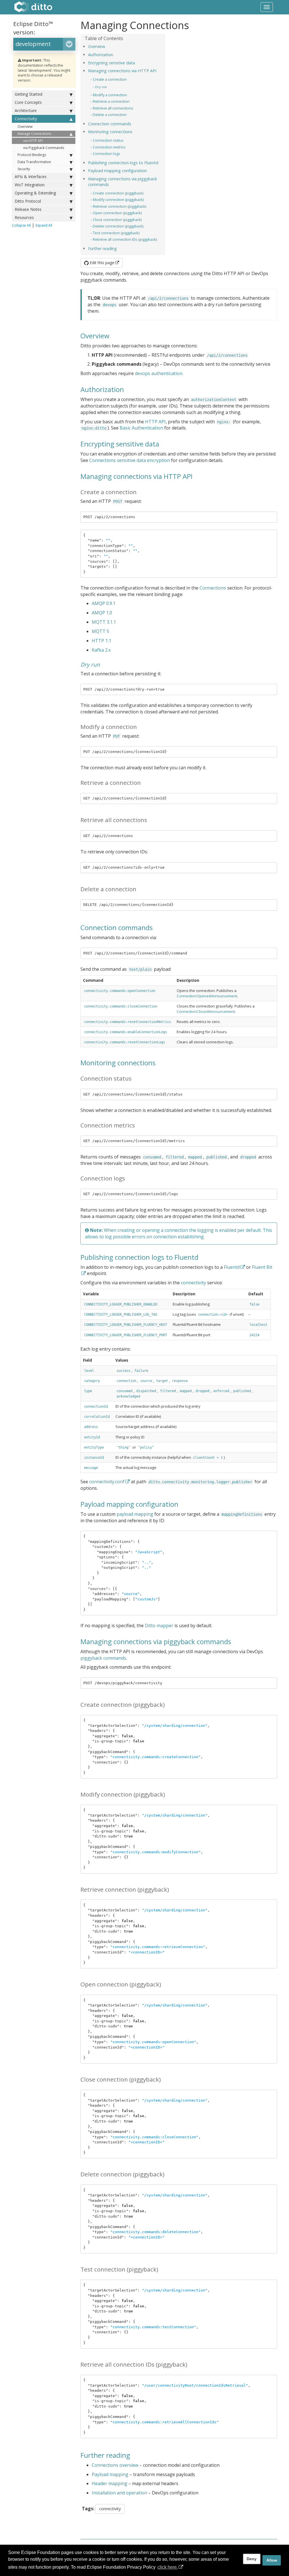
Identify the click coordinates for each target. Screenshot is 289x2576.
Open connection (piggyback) (117, 213)
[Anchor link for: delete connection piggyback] (145, 226)
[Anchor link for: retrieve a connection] (131, 101)
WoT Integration (30, 185)
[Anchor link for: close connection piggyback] (144, 219)
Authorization (101, 55)
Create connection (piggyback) (118, 193)
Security (24, 169)
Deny (252, 2559)
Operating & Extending (35, 193)
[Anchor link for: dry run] (109, 87)
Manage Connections (34, 134)
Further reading (102, 248)
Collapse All (21, 225)
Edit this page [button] (101, 263)
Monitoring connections (110, 132)
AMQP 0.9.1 (104, 603)
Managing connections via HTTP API (122, 71)
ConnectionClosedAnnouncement (206, 1011)
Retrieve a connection (111, 101)
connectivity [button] (110, 2509)
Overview (25, 127)
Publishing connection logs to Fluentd (123, 163)
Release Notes (28, 209)
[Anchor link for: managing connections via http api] (158, 70)
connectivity (193, 1283)
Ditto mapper (159, 1626)
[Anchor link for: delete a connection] (129, 114)
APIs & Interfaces (31, 177)
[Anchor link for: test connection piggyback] (141, 233)
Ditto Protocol (28, 201)
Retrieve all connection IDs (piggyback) (125, 239)
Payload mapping (110, 2474)
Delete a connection (110, 115)
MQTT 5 (100, 631)
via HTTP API (33, 141)
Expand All (44, 225)
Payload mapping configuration (117, 171)
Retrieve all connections (113, 108)
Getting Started (29, 94)
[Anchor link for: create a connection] (129, 79)
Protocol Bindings (32, 155)
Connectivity (26, 119)
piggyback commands (103, 1658)
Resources (24, 217)
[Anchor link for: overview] (107, 46)
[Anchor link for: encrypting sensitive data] (137, 63)
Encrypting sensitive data (111, 63)
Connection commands (110, 124)
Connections (213, 588)
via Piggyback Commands (44, 148)
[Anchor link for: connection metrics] (127, 147)
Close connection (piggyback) (117, 220)
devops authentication (159, 373)
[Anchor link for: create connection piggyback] (145, 193)
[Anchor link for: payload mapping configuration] (149, 170)
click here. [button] (168, 2567)
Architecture (26, 110)
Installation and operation (119, 2493)
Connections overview (115, 2465)
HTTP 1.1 (101, 641)
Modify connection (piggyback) (118, 200)
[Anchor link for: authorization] (115, 54)
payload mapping (135, 1514)
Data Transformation (34, 162)
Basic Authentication (141, 428)
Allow (272, 2560)
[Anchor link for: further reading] (119, 248)
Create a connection (110, 79)
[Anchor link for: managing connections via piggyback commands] (111, 184)
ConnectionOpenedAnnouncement (207, 996)
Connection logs (107, 154)
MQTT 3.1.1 (104, 622)
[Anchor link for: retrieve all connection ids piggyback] (159, 239)
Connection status (108, 140)
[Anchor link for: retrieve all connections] (135, 108)
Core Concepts (28, 102)
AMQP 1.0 (102, 613)
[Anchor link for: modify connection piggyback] (145, 199)
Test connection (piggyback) (116, 233)
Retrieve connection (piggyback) (120, 206)
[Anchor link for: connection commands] (133, 123)
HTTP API (155, 422)
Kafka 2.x (101, 650)
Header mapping (110, 2483)
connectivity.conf (107, 1482)
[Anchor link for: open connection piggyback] (144, 213)
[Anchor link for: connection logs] (122, 153)
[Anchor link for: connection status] (125, 140)
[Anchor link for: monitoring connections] (134, 131)
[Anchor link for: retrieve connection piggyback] (148, 206)
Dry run (101, 87)
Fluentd (232, 1267)
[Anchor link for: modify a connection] (129, 95)
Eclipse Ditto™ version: (33, 28)
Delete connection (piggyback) (118, 226)
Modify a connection (110, 95)
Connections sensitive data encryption (130, 460)
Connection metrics (109, 147)
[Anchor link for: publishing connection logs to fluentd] (160, 162)
